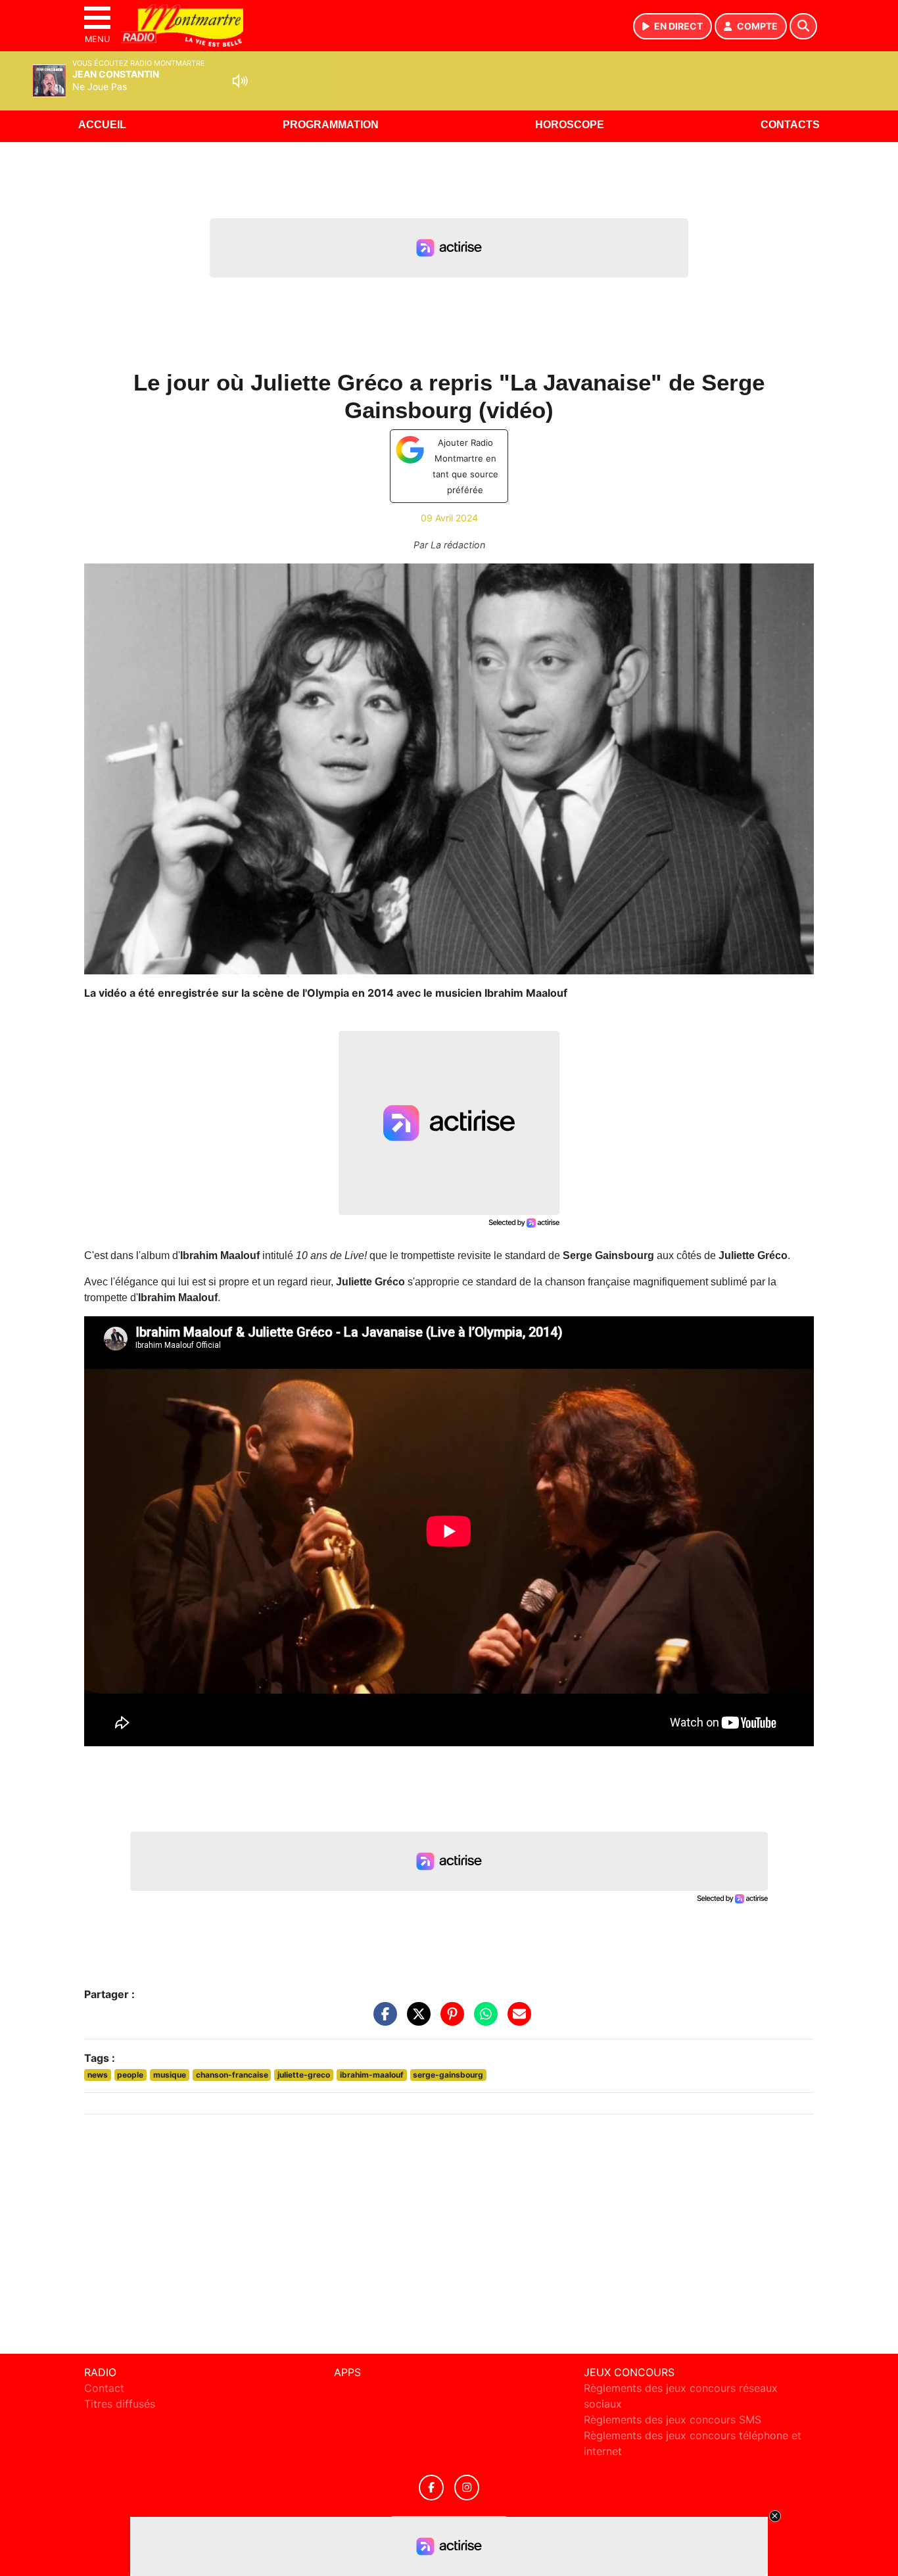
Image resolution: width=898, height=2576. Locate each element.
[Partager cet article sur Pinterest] (449, 2020)
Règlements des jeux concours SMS (673, 2420)
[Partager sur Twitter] (415, 2020)
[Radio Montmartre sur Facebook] (431, 2488)
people (130, 2075)
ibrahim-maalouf (372, 2075)
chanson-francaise (232, 2075)
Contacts (790, 125)
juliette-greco (304, 2075)
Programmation (331, 125)
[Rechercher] (803, 26)
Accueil (102, 125)
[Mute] (240, 81)
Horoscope (570, 125)
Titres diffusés (120, 2404)
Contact (104, 2388)
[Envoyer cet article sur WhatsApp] (483, 2020)
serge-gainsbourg (448, 2075)
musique (170, 2075)
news (98, 2075)
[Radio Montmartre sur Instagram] (467, 2488)
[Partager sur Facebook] (382, 2020)
